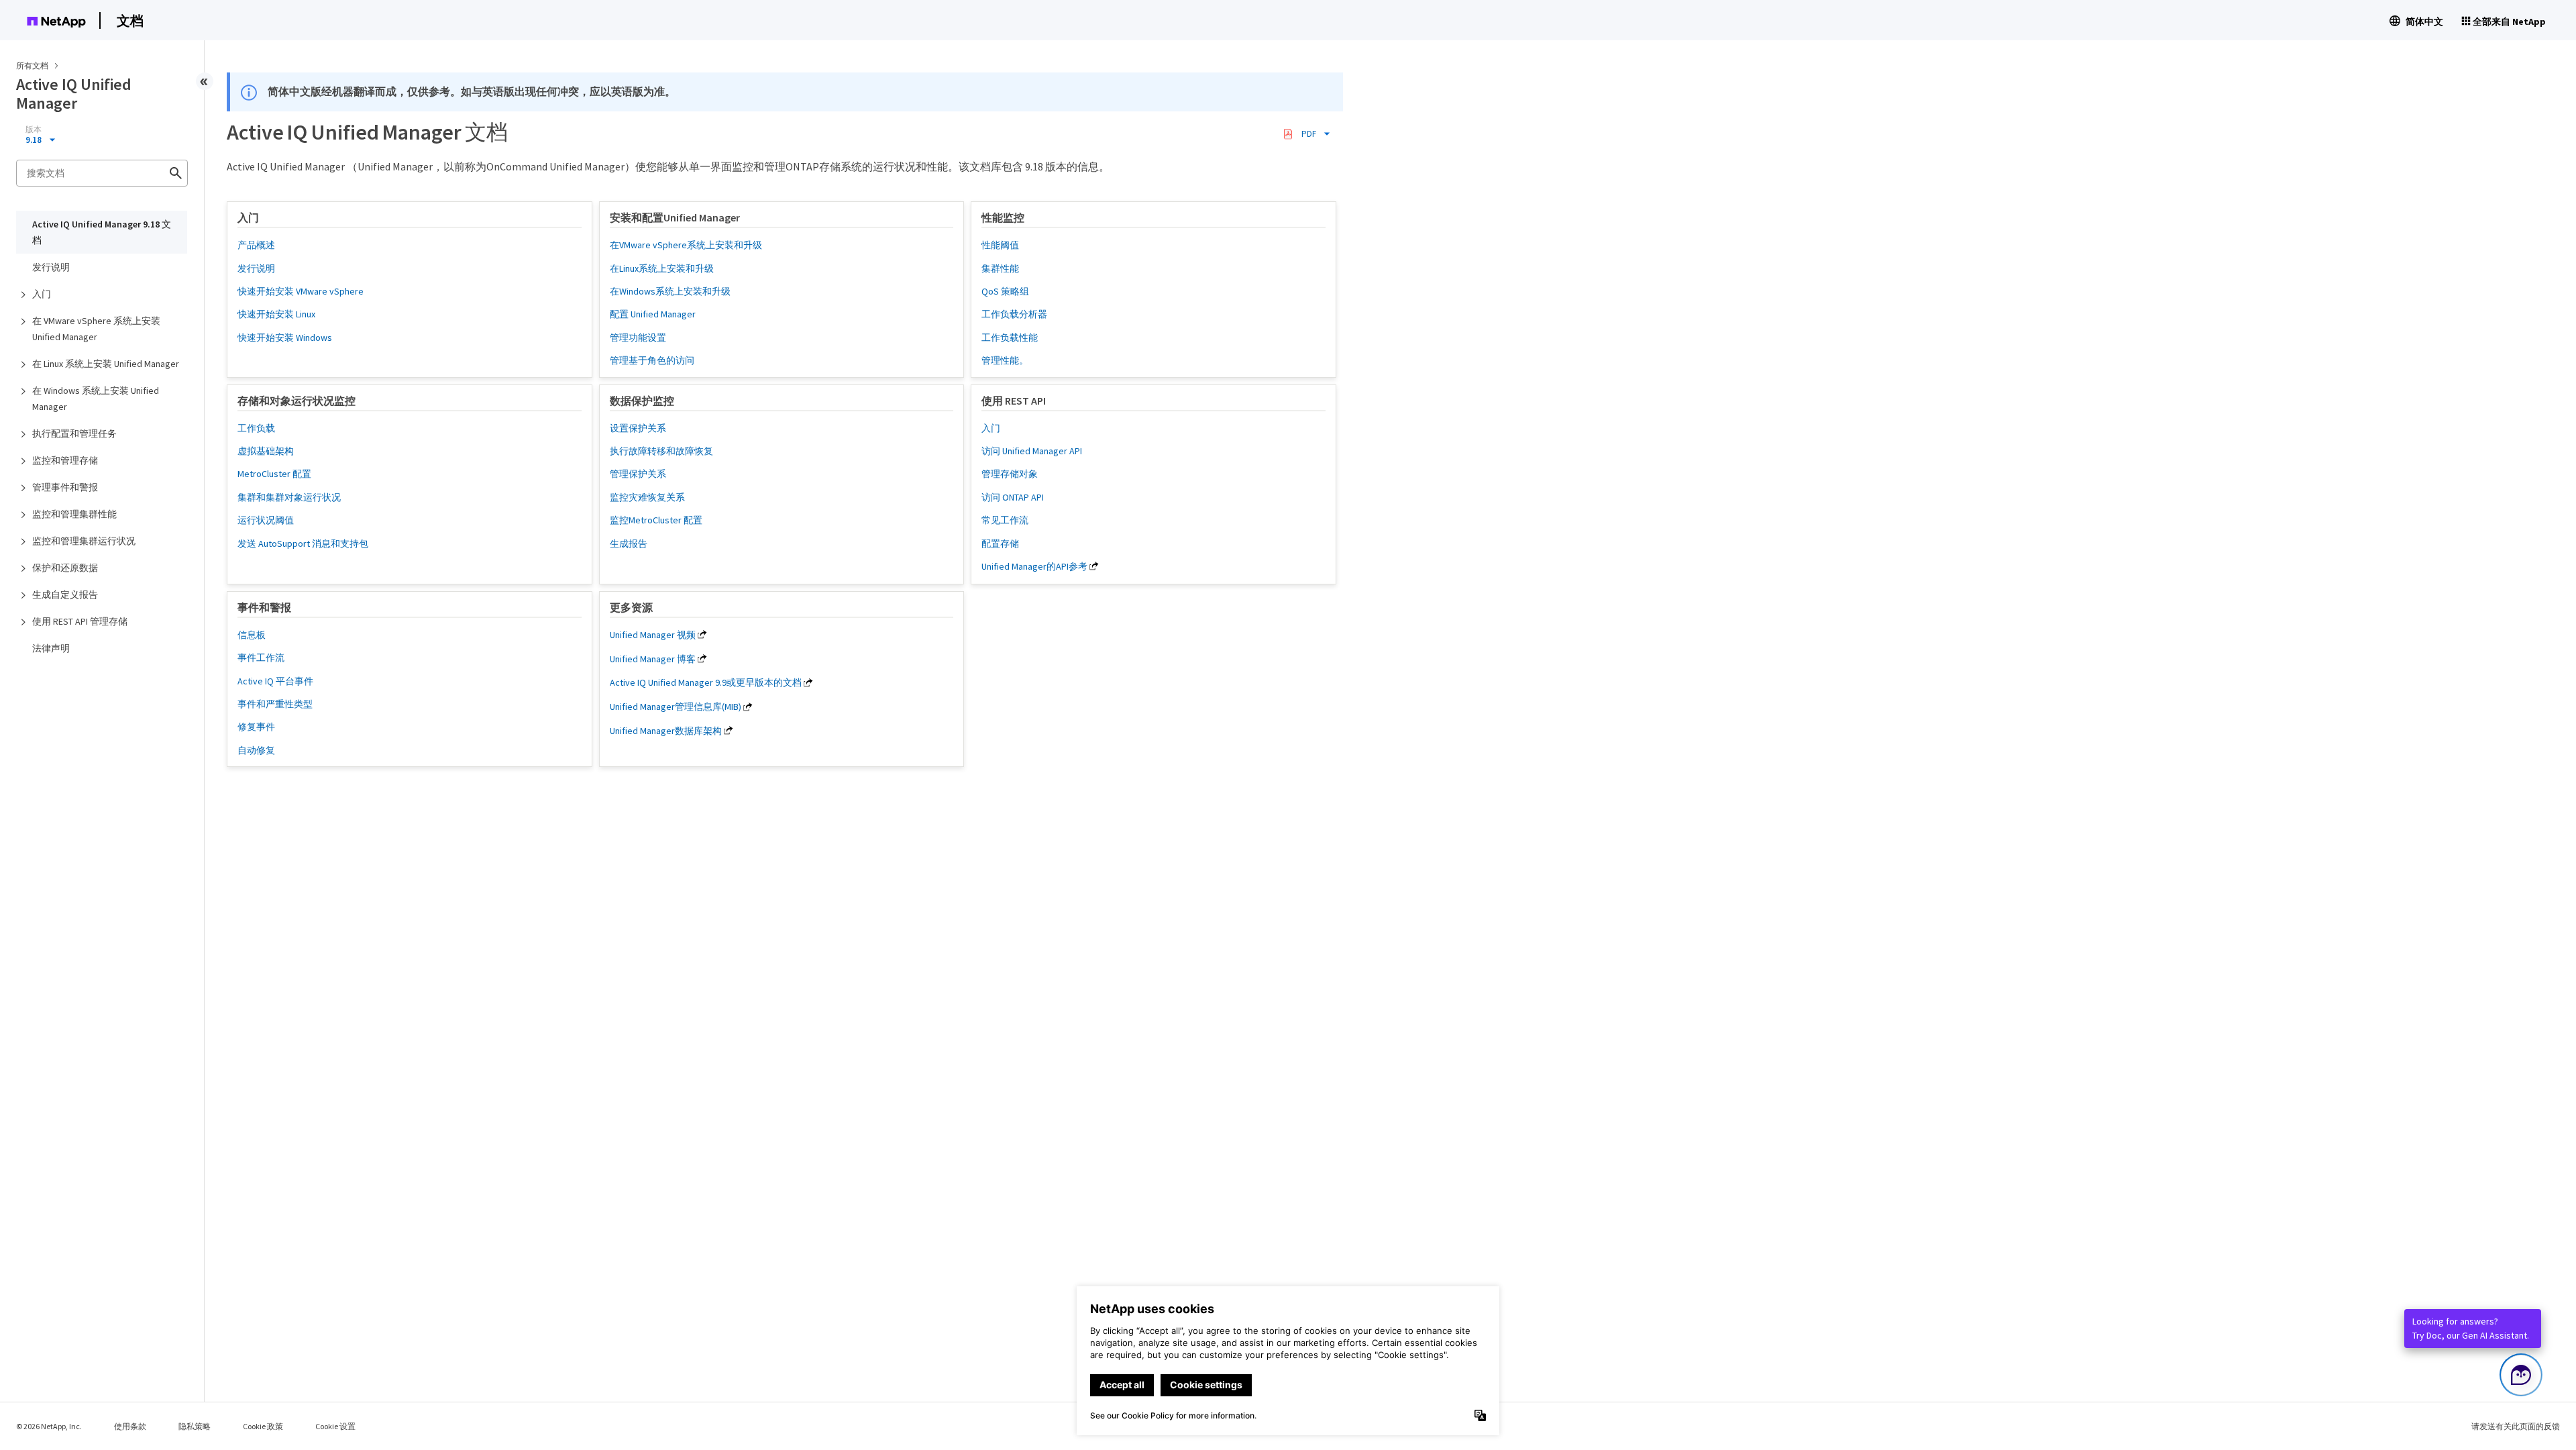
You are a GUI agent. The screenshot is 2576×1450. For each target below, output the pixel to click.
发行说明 (51, 267)
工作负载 (256, 428)
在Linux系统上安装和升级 (662, 268)
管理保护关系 (638, 474)
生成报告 (629, 543)
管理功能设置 (638, 338)
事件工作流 (261, 658)
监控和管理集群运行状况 (84, 541)
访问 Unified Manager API (1032, 451)
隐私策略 (195, 1426)
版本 (34, 130)
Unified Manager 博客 (653, 659)
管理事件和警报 (65, 487)
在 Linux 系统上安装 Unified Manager (106, 364)
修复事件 (256, 727)
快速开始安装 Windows (285, 338)
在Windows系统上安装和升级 (670, 291)
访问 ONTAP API (1013, 497)
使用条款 (130, 1426)
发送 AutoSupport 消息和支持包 (303, 543)
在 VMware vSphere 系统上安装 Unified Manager (96, 329)
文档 (130, 20)
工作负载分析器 (1014, 314)
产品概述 (256, 245)
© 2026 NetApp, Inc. (49, 1426)
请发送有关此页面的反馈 (2516, 1426)
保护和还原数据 (65, 568)
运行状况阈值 (266, 520)
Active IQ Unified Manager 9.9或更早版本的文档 (706, 682)
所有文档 (32, 65)
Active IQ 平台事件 (275, 681)
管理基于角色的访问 (652, 360)
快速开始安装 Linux (276, 314)
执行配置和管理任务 (74, 433)
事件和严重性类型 (275, 704)
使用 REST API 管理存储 (80, 621)
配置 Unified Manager (653, 314)
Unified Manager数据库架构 (666, 731)
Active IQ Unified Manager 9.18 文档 (102, 232)
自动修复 (256, 750)
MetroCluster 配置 (274, 474)
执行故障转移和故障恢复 (661, 451)
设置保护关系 (638, 428)
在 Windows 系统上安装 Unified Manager (96, 399)
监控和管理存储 (65, 460)
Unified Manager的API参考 (1034, 566)
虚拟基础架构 (266, 451)
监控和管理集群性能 (74, 514)
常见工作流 (1005, 520)
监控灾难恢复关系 (647, 497)
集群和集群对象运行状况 (289, 497)
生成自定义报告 (65, 594)
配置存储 (1000, 543)
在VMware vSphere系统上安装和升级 (686, 245)
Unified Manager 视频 (653, 635)
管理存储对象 (1010, 474)
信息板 (252, 635)
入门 (42, 294)
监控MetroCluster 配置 (656, 520)
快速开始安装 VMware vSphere (301, 291)
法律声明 (51, 648)
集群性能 (1000, 268)
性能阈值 (1000, 245)
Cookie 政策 (263, 1426)
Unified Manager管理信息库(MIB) (676, 707)
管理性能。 (1005, 360)
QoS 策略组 (1005, 291)
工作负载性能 (1010, 338)
